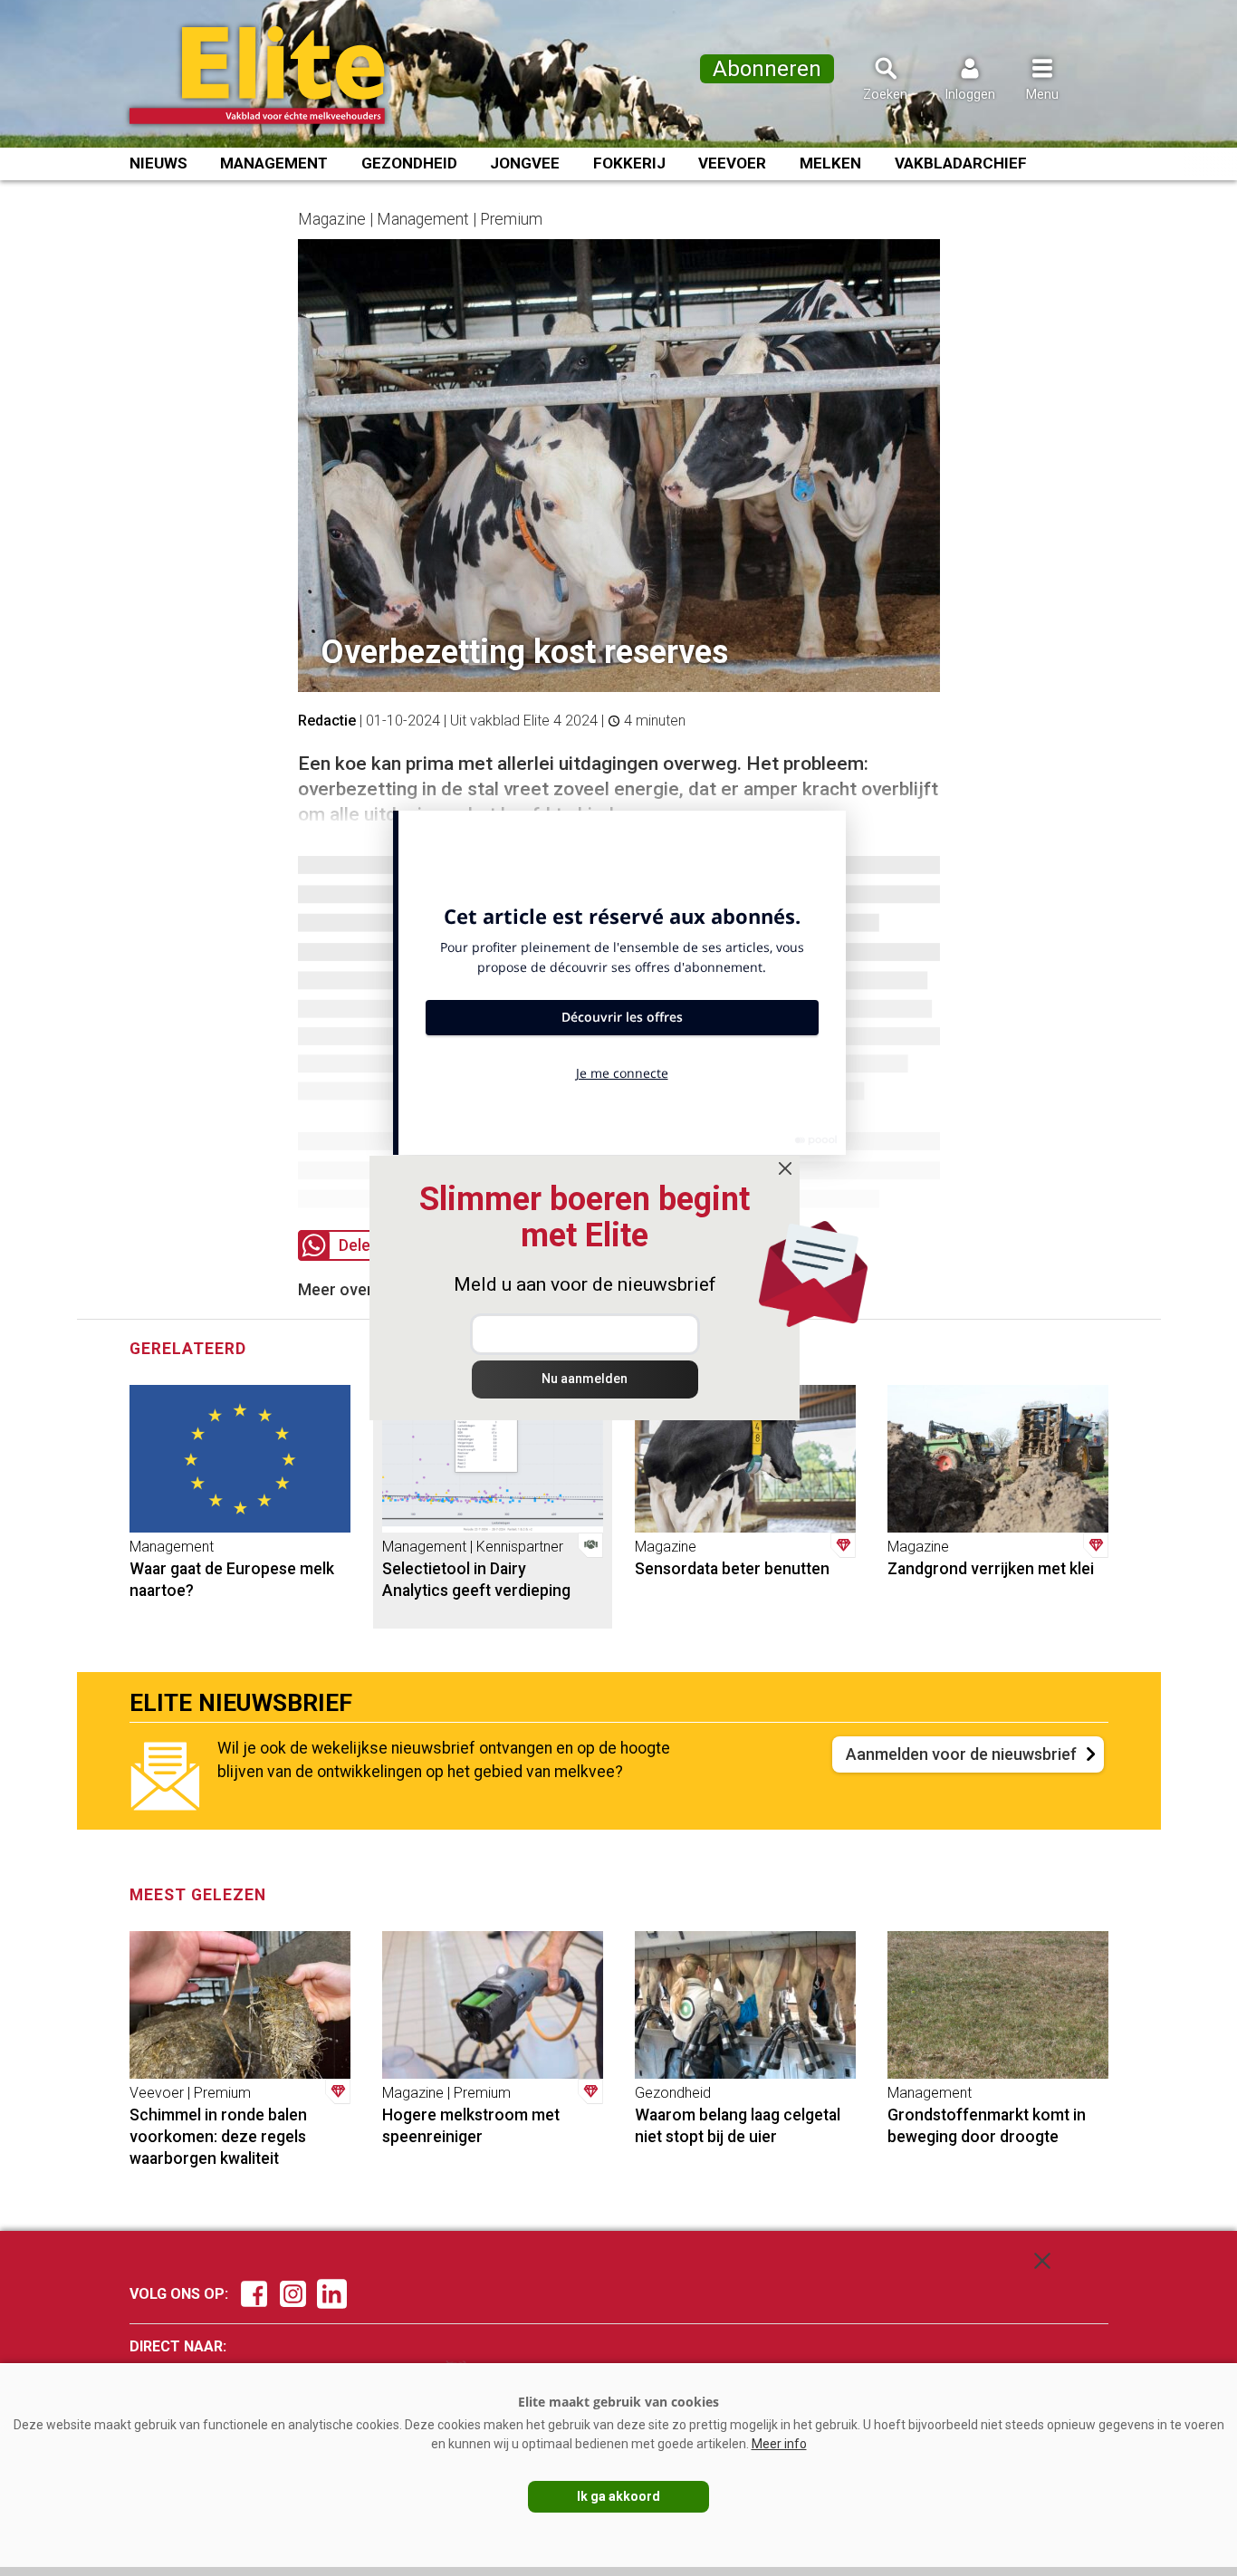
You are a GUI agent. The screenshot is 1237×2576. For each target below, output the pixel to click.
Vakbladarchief (961, 163)
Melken (830, 163)
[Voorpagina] (281, 75)
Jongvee (525, 163)
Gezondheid (409, 163)
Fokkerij (629, 163)
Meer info (779, 2444)
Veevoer (732, 163)
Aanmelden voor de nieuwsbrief (961, 1754)
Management (274, 163)
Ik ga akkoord (618, 2496)
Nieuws (158, 163)
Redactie (327, 721)
